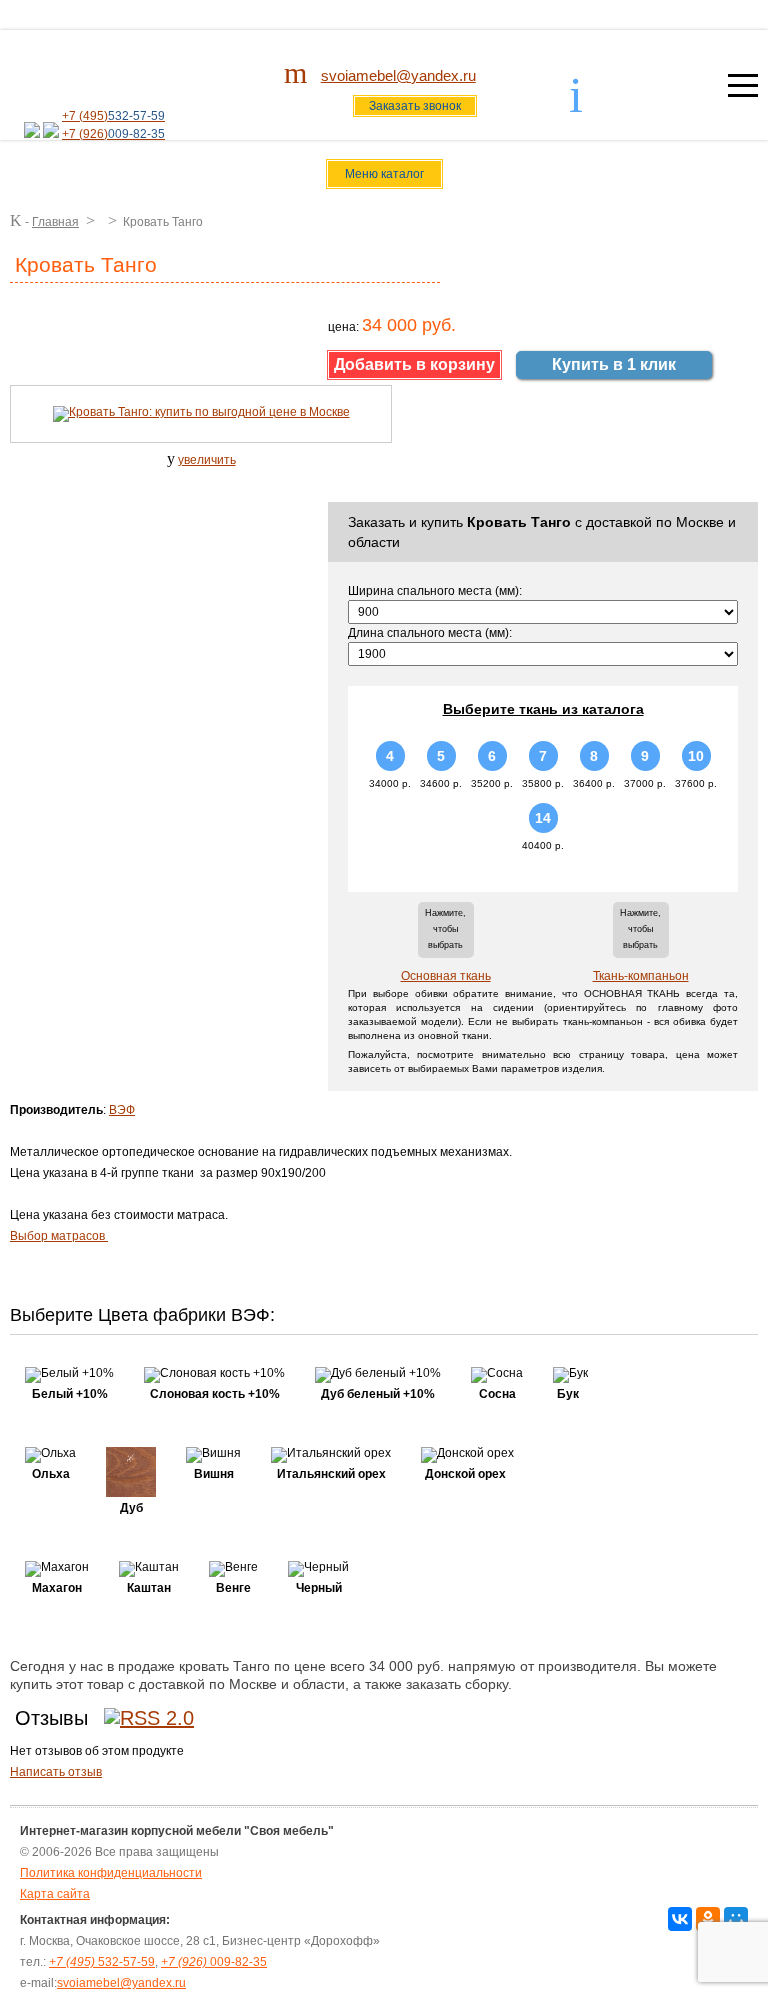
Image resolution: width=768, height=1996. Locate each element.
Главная (55, 222)
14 (543, 818)
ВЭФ (122, 1110)
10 (696, 756)
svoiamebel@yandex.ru (398, 75)
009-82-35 (214, 1962)
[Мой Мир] (736, 1919)
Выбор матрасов (59, 1236)
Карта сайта (55, 1894)
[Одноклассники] (708, 1919)
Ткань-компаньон (641, 976)
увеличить (207, 460)
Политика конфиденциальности (111, 1873)
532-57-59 (102, 1962)
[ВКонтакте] (680, 1919)
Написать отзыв (56, 1772)
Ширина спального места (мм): (435, 591)
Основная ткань (446, 976)
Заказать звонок (415, 106)
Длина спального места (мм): (430, 633)
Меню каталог (384, 174)
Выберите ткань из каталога (543, 709)
